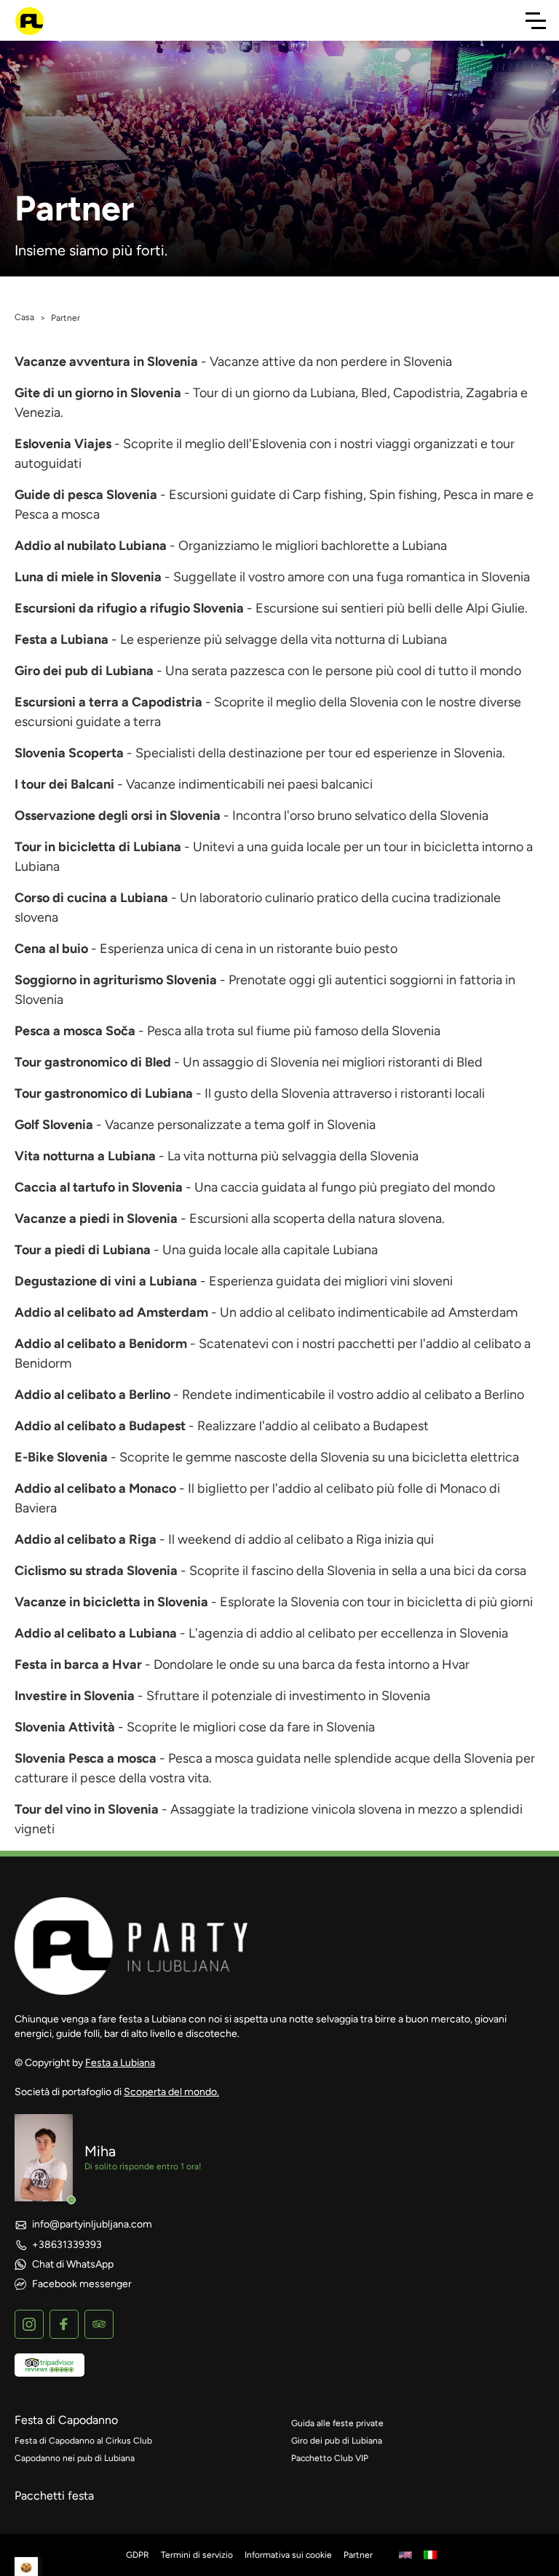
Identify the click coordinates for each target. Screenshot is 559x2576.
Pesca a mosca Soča (75, 1031)
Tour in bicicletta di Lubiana (98, 847)
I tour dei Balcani (64, 784)
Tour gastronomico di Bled (93, 1062)
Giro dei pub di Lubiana (84, 671)
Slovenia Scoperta (69, 753)
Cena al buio (51, 949)
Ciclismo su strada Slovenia (96, 1571)
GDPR (138, 2555)
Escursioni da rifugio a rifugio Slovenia (129, 608)
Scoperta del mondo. (171, 2092)
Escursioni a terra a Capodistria (108, 702)
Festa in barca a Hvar (78, 1664)
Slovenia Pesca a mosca (86, 1758)
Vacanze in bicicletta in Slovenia (111, 1602)
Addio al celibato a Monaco (95, 1488)
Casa (24, 317)
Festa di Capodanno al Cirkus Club (83, 2441)
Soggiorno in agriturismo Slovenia (116, 980)
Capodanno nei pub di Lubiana (75, 2458)
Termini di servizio (197, 2555)
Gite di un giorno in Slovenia (98, 393)
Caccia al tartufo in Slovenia (99, 1187)
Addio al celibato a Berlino (92, 1395)
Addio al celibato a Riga (86, 1539)
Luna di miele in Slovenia (88, 577)
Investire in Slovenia (75, 1696)
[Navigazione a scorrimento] (536, 20)
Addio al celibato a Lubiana (96, 1633)
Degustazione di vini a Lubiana (106, 1281)
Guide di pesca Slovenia (86, 495)
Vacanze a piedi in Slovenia (96, 1219)
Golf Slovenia (54, 1125)
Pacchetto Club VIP (330, 2458)
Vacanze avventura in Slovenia (106, 362)
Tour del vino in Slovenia (87, 1809)
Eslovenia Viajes (63, 444)
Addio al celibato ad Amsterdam (111, 1312)
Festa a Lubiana (62, 639)
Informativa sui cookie (288, 2555)
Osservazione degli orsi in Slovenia (118, 816)
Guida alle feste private (337, 2423)
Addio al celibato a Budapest (100, 1426)
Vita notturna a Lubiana (85, 1156)
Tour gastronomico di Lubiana (104, 1093)
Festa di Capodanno (66, 2420)
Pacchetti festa (54, 2496)
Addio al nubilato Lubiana (91, 546)
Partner (358, 2555)
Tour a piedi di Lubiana (83, 1250)
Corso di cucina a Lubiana (91, 898)
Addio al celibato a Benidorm (101, 1344)
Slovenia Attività (65, 1727)
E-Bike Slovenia (61, 1457)
